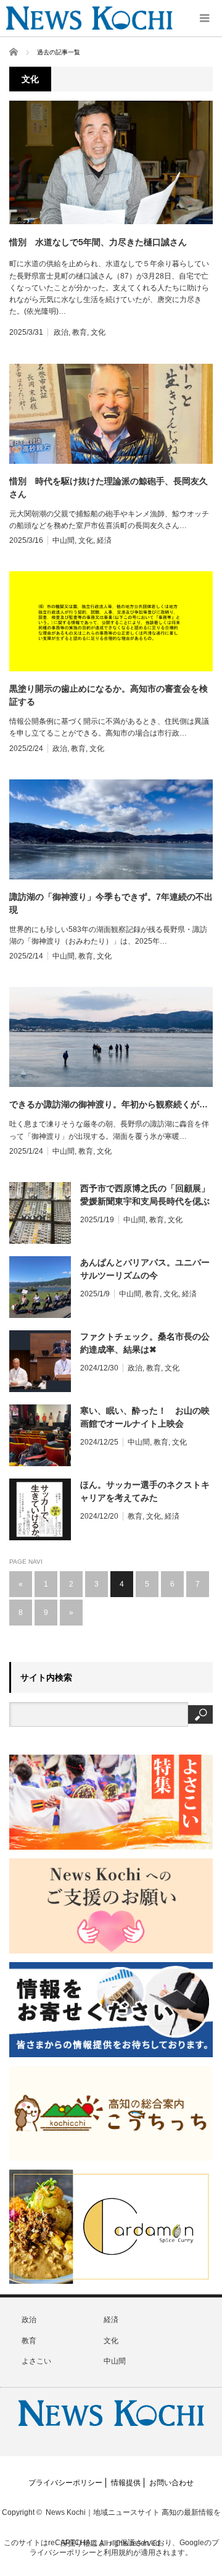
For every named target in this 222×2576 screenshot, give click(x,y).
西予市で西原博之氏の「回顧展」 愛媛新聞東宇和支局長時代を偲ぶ (146, 1195)
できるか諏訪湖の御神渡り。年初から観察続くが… (109, 1104)
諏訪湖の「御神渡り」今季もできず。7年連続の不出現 (111, 903)
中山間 (64, 540)
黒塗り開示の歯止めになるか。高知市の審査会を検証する (109, 695)
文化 (98, 332)
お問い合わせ (171, 2483)
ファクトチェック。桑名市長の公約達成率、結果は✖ (145, 1343)
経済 (104, 540)
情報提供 (126, 2483)
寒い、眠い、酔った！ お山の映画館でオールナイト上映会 (145, 1417)
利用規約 (118, 2553)
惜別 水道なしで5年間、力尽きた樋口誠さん (98, 242)
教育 (80, 332)
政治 (61, 332)
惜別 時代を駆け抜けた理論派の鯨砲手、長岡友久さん (109, 488)
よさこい (36, 2361)
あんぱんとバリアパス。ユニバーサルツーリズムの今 (145, 1269)
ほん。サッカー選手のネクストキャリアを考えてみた (145, 1491)
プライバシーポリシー (65, 2483)
